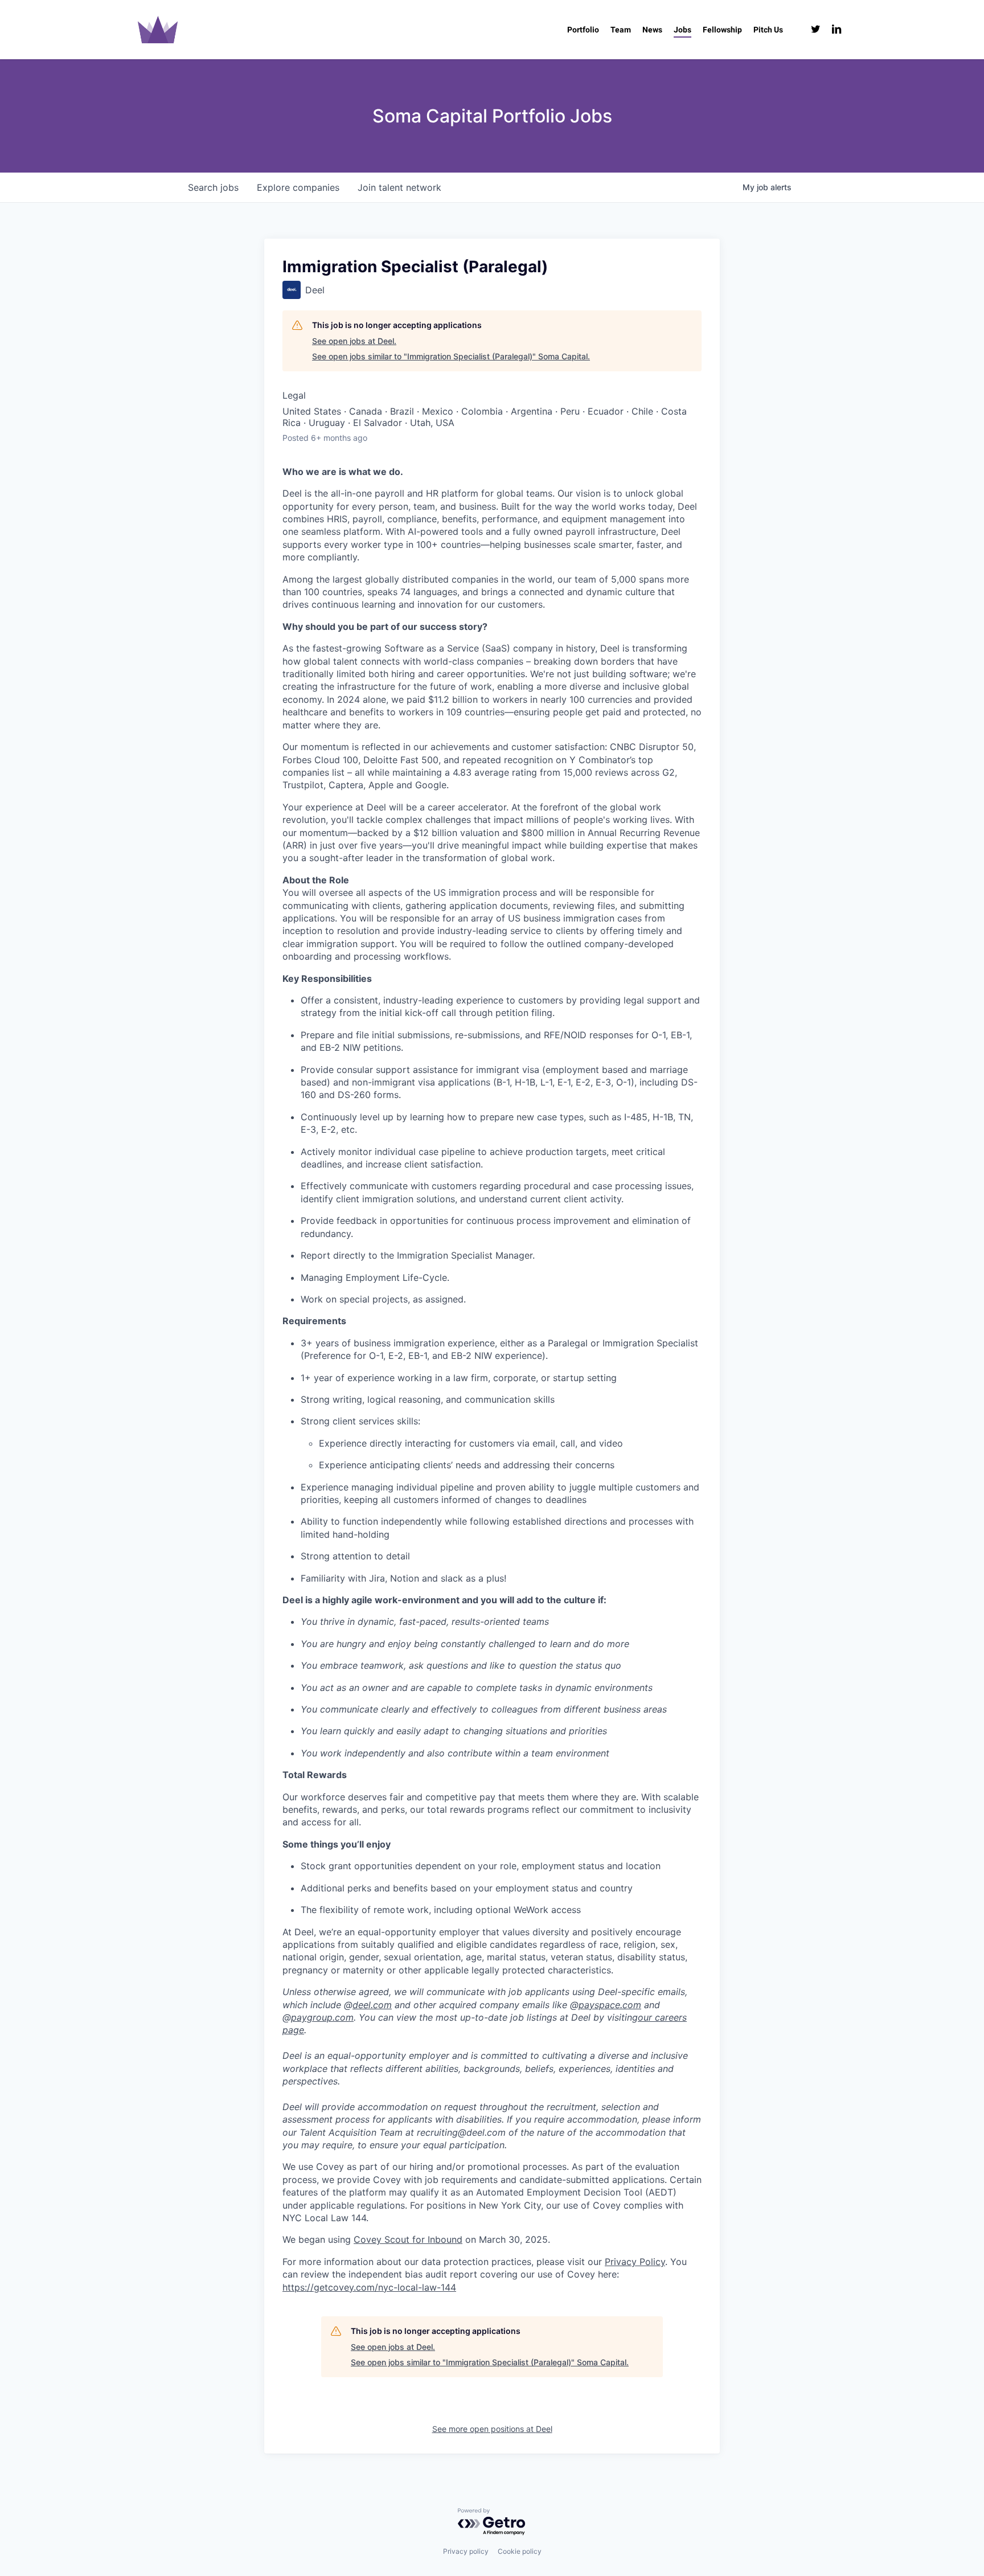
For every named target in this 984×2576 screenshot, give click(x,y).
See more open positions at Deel (492, 2429)
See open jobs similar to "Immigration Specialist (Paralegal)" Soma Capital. (451, 356)
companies (298, 187)
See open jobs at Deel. (354, 341)
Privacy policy (466, 2551)
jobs (213, 187)
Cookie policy (520, 2551)
